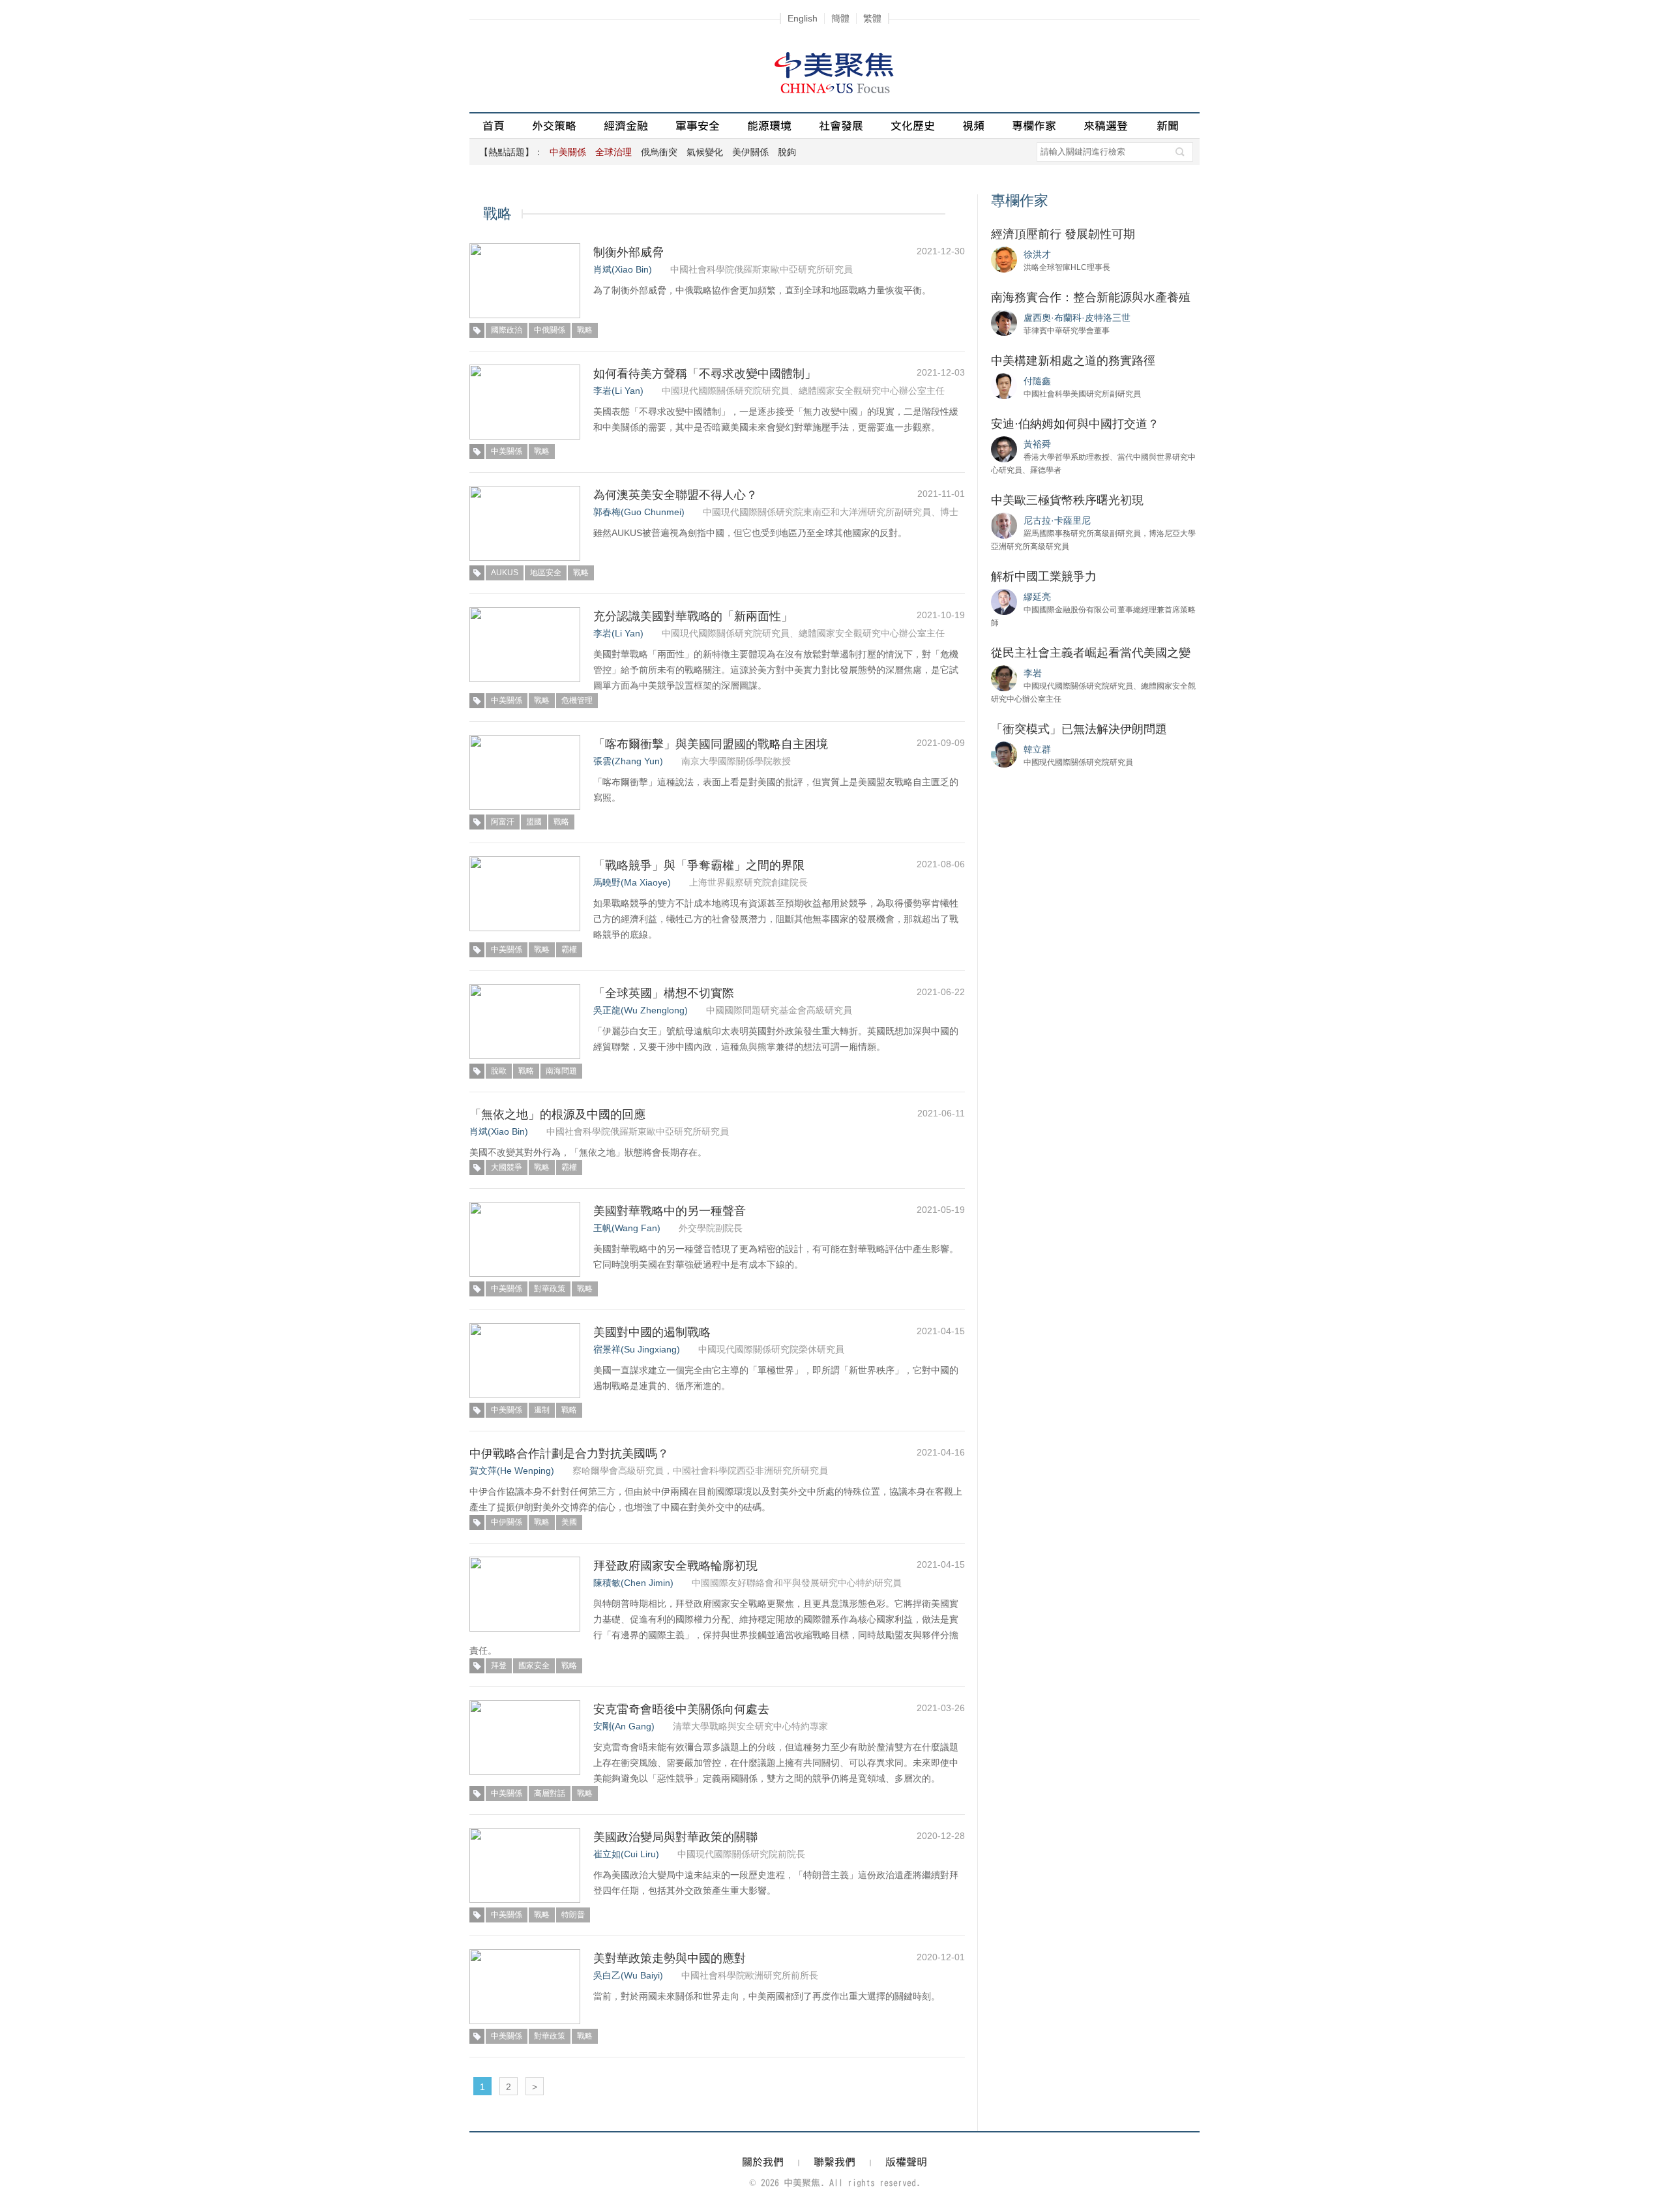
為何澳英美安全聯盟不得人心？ (675, 495)
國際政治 (507, 330)
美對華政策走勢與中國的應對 (670, 1958)
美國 (569, 1522)
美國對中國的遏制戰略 (652, 1332)
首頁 (494, 126)
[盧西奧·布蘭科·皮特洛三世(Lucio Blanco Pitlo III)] (1004, 322)
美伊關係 (750, 152)
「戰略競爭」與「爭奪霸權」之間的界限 (699, 865)
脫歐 (499, 1071)
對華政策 (550, 1289)
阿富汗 (503, 822)
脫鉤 (787, 152)
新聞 (1168, 126)
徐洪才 (1037, 254)
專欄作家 (1034, 126)
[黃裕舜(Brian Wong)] (1004, 449)
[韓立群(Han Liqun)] (1004, 754)
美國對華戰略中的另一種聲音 (670, 1211)
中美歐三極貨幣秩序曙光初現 (1067, 500)
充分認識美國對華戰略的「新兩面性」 (693, 616)
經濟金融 (626, 126)
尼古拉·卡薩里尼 (1057, 520)
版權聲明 (906, 2162)
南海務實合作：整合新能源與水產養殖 (1091, 297)
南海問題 (561, 1071)
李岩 (1033, 673)
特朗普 (573, 1915)
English (803, 18)
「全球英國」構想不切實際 (664, 993)
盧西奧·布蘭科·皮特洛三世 (1077, 318)
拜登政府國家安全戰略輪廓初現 (675, 1566)
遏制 (542, 1410)
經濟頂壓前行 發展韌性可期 (1063, 234)
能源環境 (769, 126)
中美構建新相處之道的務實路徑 (1073, 361)
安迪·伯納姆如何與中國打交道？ (1075, 424)
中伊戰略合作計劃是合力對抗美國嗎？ (569, 1454)
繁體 (872, 18)
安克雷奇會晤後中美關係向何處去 (681, 1709)
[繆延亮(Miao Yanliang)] (1004, 601)
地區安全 (546, 573)
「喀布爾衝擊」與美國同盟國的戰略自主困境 (711, 744)
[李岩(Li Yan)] (1004, 678)
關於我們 (763, 2162)
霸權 (569, 949)
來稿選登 (1106, 126)
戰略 (585, 330)
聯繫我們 (834, 2162)
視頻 (973, 126)
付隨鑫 (1037, 381)
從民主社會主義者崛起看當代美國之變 (1091, 653)
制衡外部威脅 (628, 252)
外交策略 (554, 126)
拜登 (499, 1666)
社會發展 (841, 126)
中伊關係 (507, 1522)
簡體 (840, 18)
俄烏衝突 (659, 152)
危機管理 (577, 700)
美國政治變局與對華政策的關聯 (675, 1837)
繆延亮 (1037, 597)
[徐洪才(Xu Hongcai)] (1004, 259)
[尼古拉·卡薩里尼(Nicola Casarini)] (1004, 525)
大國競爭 (507, 1167)
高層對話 (550, 1793)
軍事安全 (698, 126)
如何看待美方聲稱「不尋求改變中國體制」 (705, 374)
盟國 (534, 822)
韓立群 (1037, 749)
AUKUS (505, 573)
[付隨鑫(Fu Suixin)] (1004, 385)
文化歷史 (913, 126)
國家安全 (534, 1666)
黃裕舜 (1037, 444)
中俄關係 (550, 330)
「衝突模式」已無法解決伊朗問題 (1079, 729)
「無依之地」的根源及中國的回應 (557, 1114)
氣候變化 (705, 152)
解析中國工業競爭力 (1044, 576)
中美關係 (507, 451)
